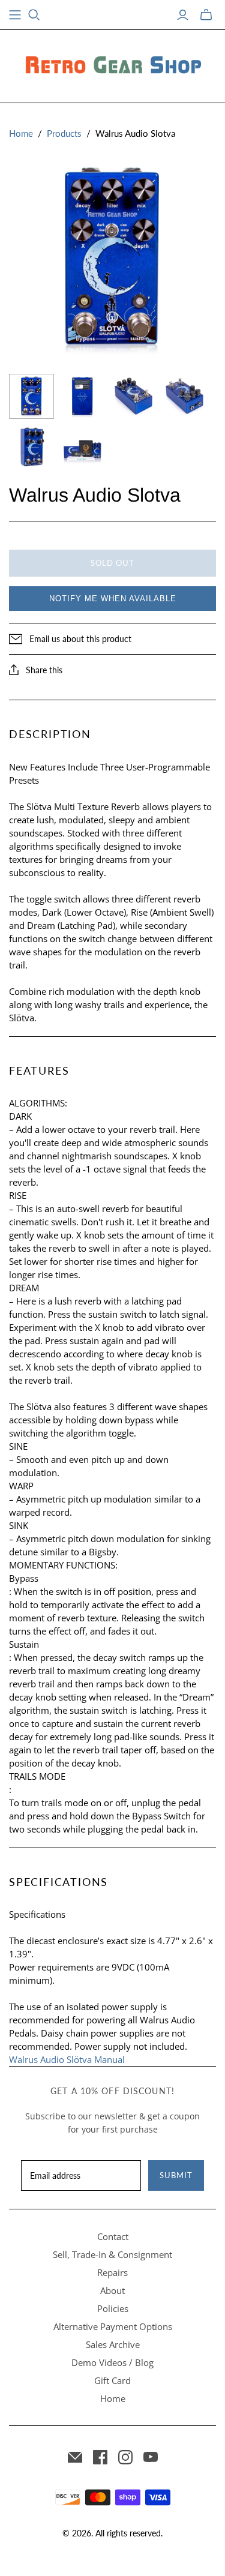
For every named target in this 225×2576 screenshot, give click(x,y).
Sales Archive (113, 2344)
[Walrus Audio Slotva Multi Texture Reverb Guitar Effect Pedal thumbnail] (31, 447)
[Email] (75, 2457)
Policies (113, 2308)
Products (64, 133)
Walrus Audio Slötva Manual (67, 2059)
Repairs (112, 2272)
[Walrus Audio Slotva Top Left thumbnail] (133, 396)
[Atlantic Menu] (15, 15)
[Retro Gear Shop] (113, 64)
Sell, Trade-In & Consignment (112, 2254)
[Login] (183, 15)
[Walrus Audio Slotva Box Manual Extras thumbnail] (82, 447)
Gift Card (112, 2380)
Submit (176, 2175)
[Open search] (34, 15)
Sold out (112, 563)
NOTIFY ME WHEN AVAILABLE (113, 599)
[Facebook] (100, 2457)
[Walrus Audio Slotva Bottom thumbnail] (82, 396)
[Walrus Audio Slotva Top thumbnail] (31, 396)
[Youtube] (151, 2457)
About (112, 2290)
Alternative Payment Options (113, 2326)
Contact (113, 2236)
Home (21, 133)
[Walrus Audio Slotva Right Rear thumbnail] (184, 396)
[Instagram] (125, 2457)
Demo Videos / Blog (112, 2362)
